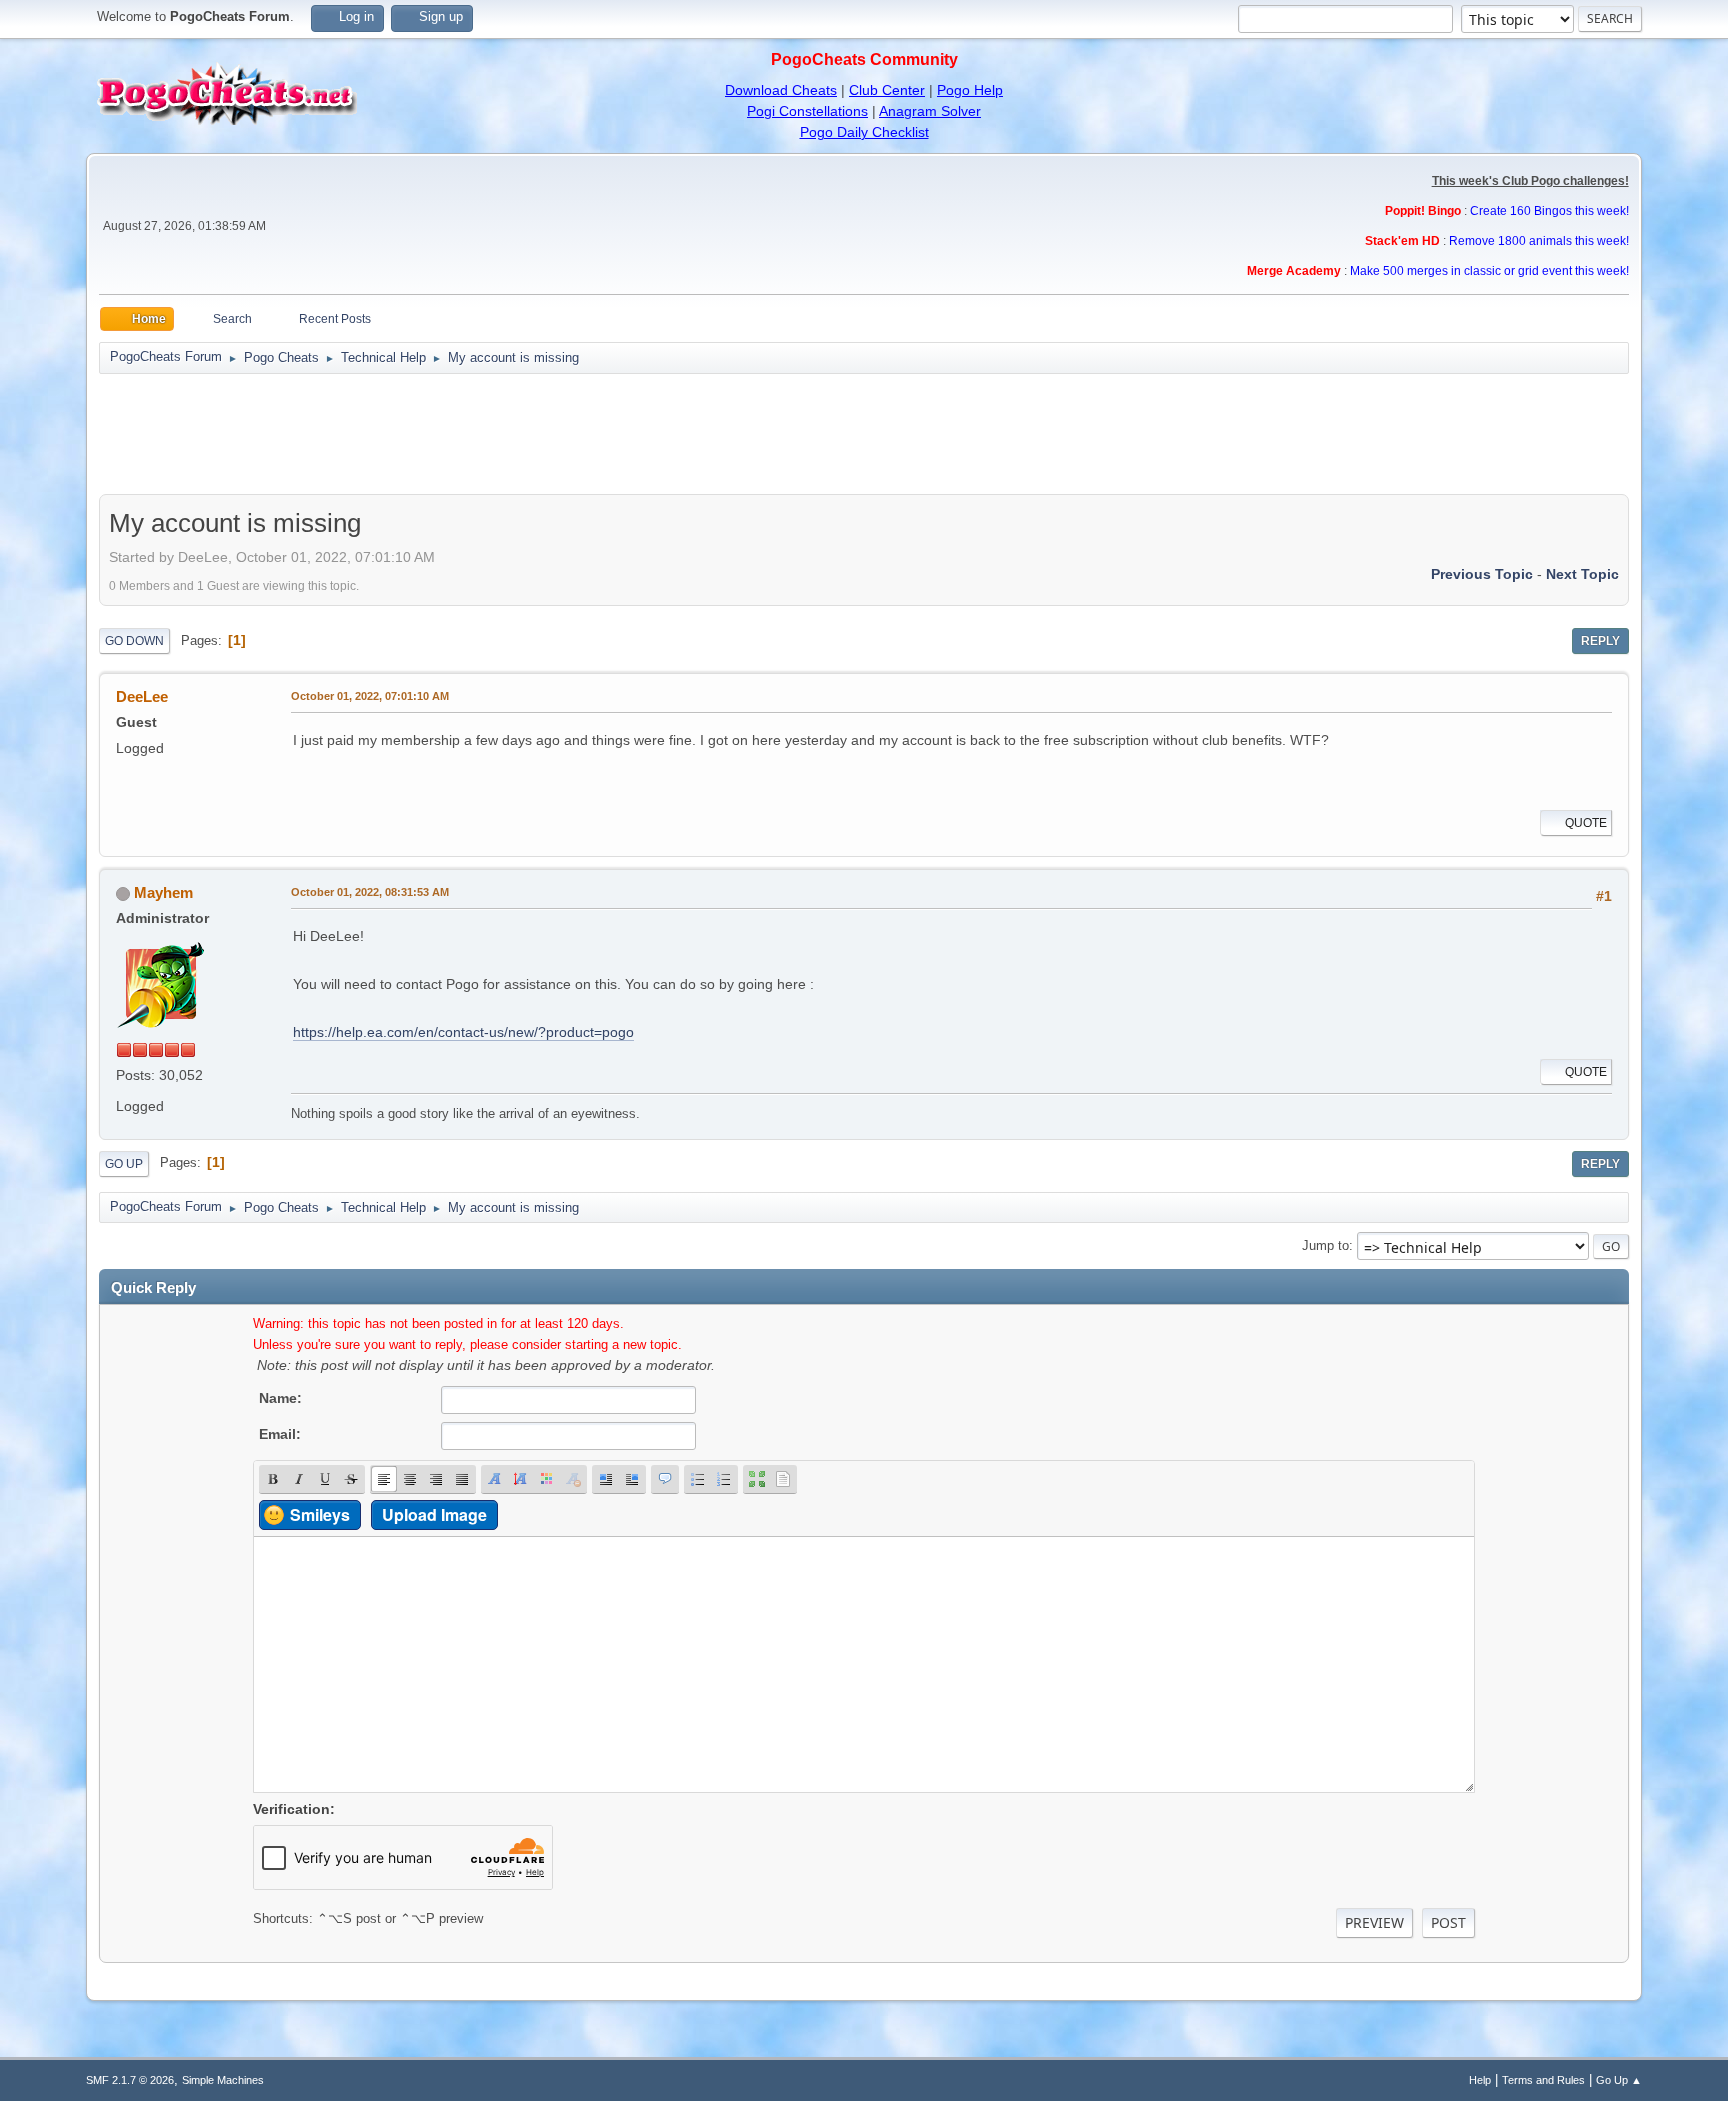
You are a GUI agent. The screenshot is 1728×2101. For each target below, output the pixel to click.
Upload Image (434, 1514)
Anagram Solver (930, 111)
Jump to (1325, 1245)
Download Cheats (781, 90)
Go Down (134, 641)
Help (1480, 2080)
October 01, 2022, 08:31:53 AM (370, 892)
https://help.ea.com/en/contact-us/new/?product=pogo (463, 1032)
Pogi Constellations (807, 111)
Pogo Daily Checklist (864, 132)
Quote (1586, 823)
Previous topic (1482, 574)
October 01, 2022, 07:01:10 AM (370, 696)
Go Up (124, 1164)
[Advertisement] (864, 434)
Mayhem (163, 892)
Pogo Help (970, 90)
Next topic (1582, 574)
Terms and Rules (1543, 2080)
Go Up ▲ (1619, 2080)
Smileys (320, 1514)
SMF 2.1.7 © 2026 (130, 2080)
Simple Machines (223, 2080)
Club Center (887, 90)
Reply (1600, 641)
